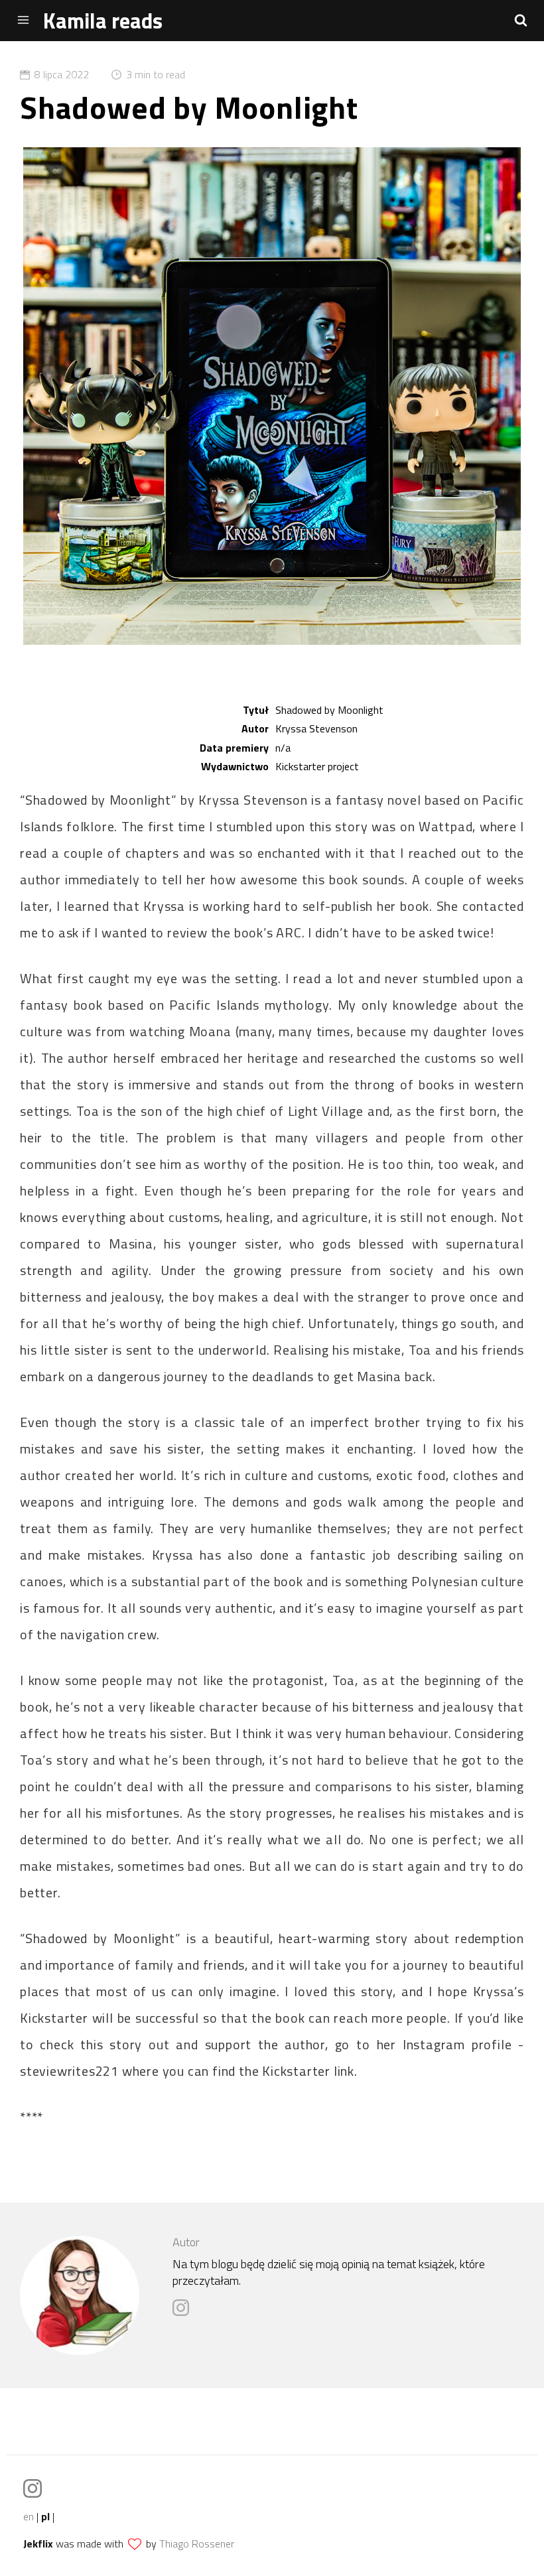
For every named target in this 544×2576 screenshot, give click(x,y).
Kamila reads (103, 21)
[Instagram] (184, 2312)
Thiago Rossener (197, 2543)
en (29, 2516)
